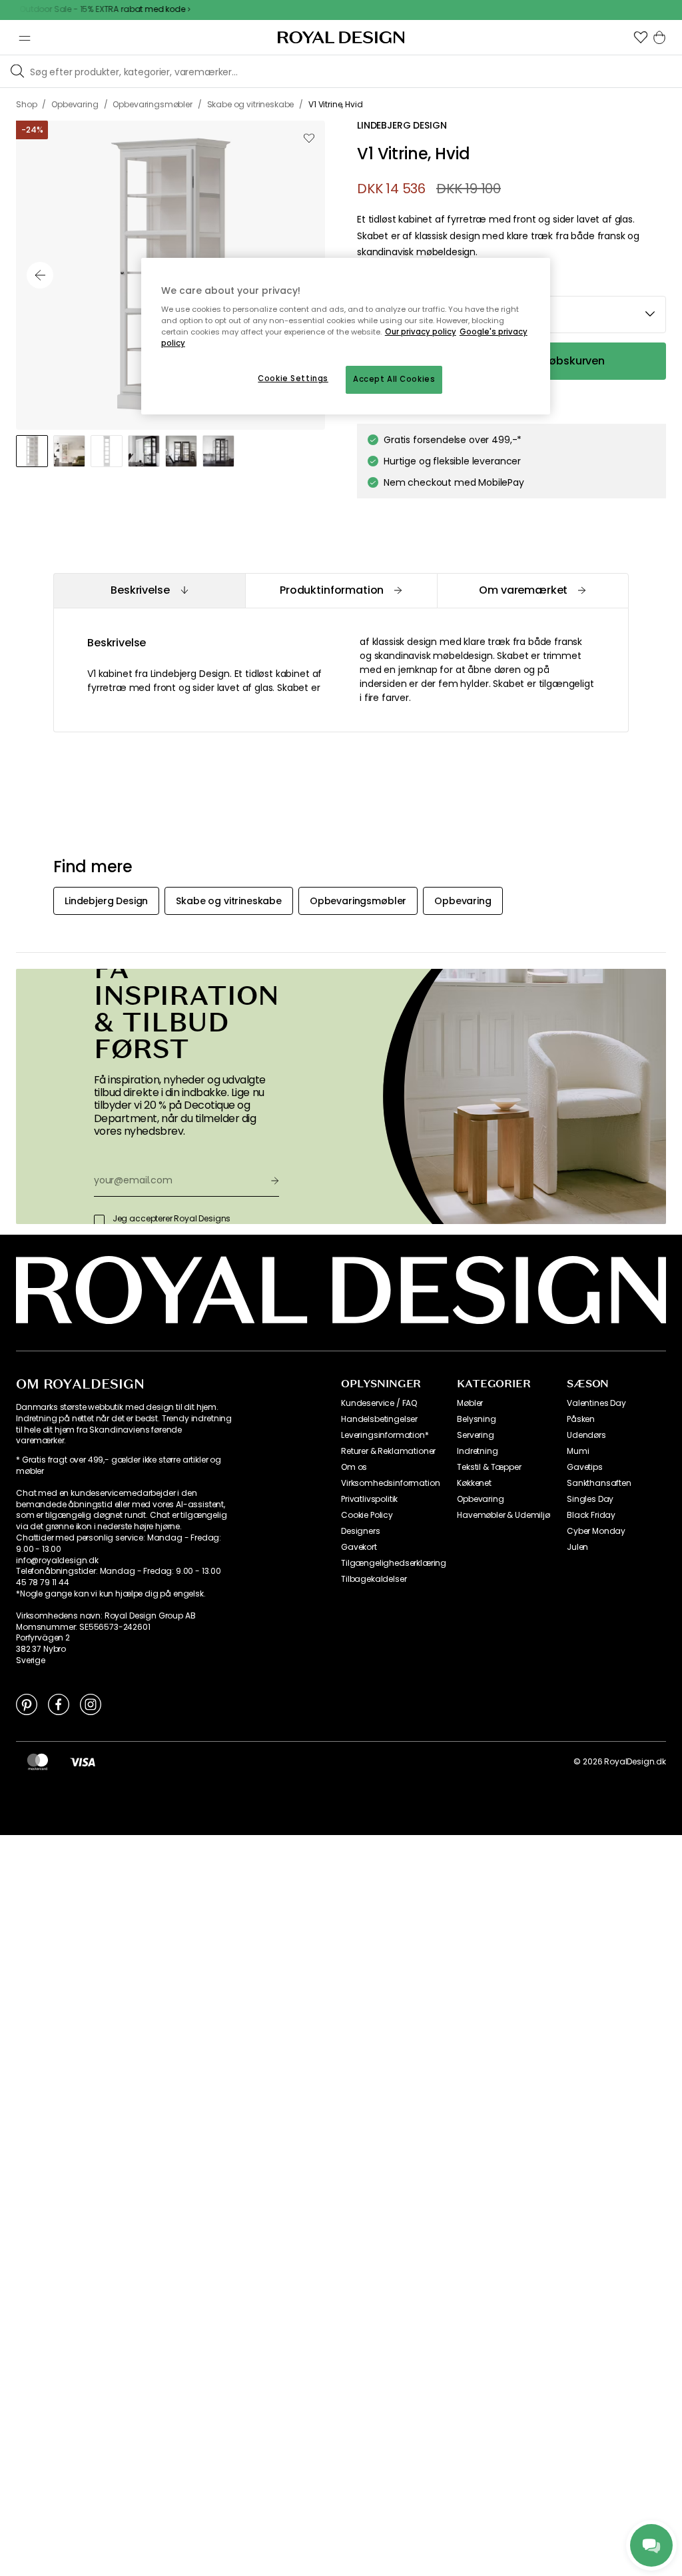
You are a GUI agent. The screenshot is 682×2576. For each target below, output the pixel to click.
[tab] (149, 591)
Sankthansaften (599, 1483)
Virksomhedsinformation (390, 1483)
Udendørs (586, 1435)
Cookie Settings (293, 378)
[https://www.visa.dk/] (83, 1762)
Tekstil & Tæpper (489, 1467)
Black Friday (591, 1515)
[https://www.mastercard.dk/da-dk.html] (38, 1762)
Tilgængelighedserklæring (394, 1563)
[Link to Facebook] (59, 1704)
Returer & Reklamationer (388, 1451)
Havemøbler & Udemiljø (504, 1515)
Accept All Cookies (394, 379)
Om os (354, 1467)
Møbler (470, 1403)
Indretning (477, 1451)
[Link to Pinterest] (27, 1704)
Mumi (578, 1451)
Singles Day (590, 1499)
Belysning (477, 1419)
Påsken (581, 1419)
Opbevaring (480, 1499)
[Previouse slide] (40, 275)
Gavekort (359, 1547)
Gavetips (585, 1467)
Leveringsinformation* (385, 1435)
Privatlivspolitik (369, 1499)
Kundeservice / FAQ (379, 1403)
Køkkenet (474, 1483)
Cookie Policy (367, 1515)
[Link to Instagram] (91, 1704)
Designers (361, 1531)
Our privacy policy (421, 332)
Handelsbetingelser (379, 1419)
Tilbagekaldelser (374, 1579)
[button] (641, 37)
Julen (577, 1547)
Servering (476, 1435)
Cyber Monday (596, 1531)
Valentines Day (596, 1403)
